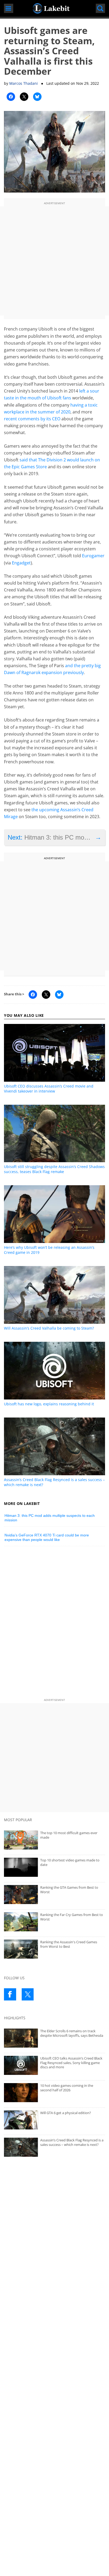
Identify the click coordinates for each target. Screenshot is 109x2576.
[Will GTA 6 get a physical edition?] (54, 2120)
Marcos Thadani (24, 83)
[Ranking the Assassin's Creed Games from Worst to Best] (54, 1949)
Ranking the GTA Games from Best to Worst (69, 1890)
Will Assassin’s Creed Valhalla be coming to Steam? (49, 1328)
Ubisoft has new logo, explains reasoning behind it (49, 1404)
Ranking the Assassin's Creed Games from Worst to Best (69, 1944)
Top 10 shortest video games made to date (70, 1862)
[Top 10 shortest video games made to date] (54, 1867)
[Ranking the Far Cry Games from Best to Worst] (54, 1922)
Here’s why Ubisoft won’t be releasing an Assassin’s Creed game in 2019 (49, 1250)
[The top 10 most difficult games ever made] (54, 1840)
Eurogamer (93, 556)
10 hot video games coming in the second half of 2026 (67, 2088)
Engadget (21, 563)
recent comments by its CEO (32, 419)
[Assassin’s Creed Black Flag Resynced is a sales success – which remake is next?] (54, 2147)
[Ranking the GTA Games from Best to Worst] (54, 1895)
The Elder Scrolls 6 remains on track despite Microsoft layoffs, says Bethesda (72, 2033)
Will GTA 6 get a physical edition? (66, 2113)
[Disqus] (54, 1624)
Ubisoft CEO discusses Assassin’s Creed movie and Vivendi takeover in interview (49, 1089)
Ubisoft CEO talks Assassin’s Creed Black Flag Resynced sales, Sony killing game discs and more (71, 2063)
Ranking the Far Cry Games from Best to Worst (72, 1917)
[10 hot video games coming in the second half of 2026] (54, 2093)
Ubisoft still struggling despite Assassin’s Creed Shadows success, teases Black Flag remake (54, 1169)
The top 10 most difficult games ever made (69, 1835)
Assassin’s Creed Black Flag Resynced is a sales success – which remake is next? (54, 1482)
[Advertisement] (54, 261)
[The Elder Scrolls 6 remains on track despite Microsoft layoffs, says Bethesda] (54, 2038)
